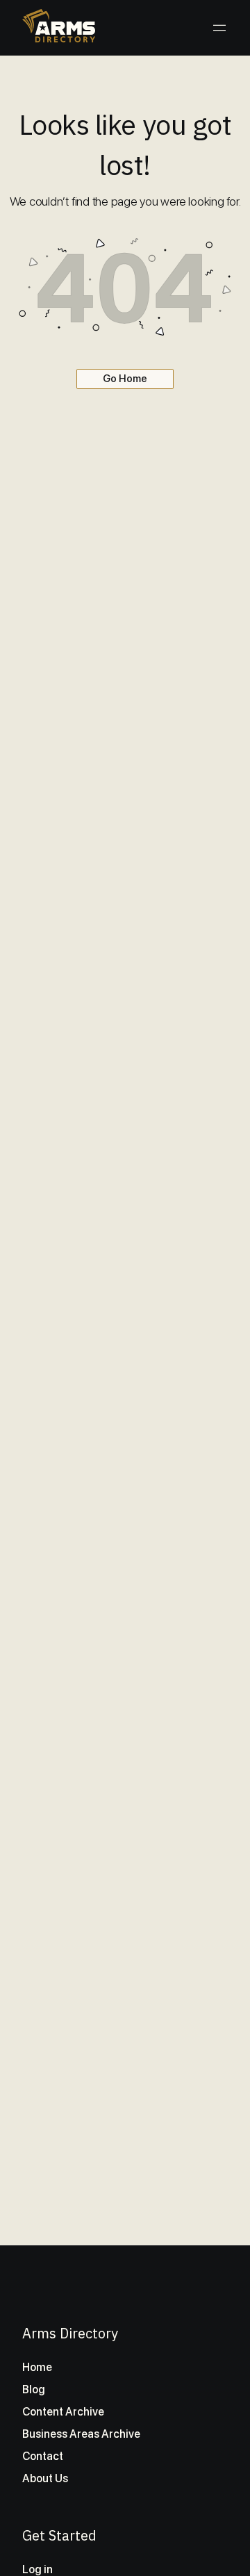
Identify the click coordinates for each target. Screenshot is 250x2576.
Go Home (125, 379)
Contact (43, 2456)
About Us (45, 2478)
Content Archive (63, 2412)
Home (37, 2367)
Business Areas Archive (81, 2434)
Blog (34, 2389)
